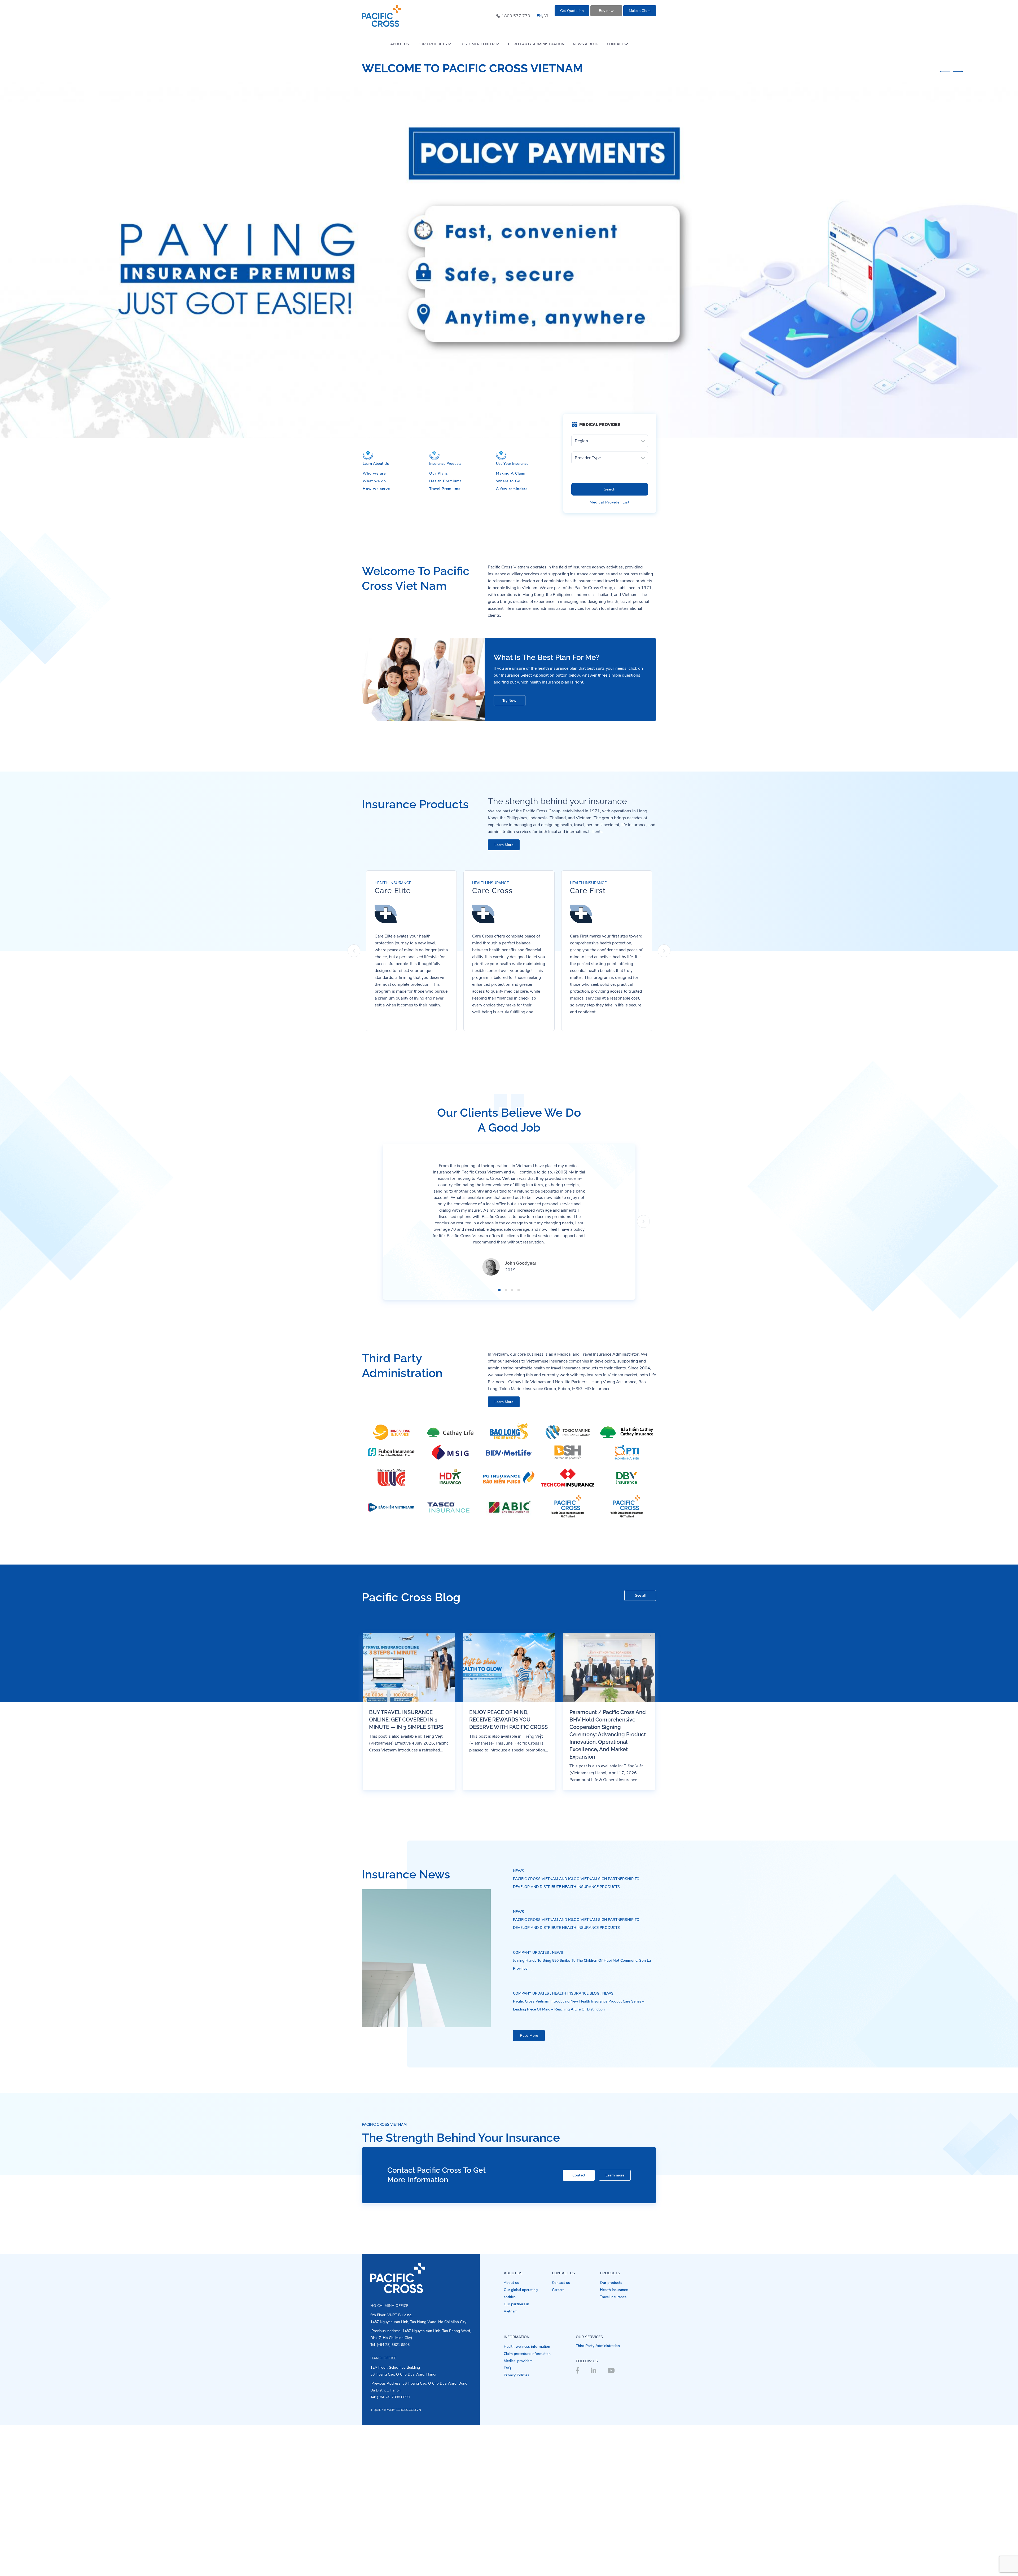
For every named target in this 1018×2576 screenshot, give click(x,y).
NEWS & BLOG (586, 44)
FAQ (507, 2519)
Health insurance (614, 2441)
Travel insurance (613, 2448)
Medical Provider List (610, 653)
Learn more (615, 2326)
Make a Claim (640, 11)
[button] (945, 71)
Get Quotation (572, 11)
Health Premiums (446, 632)
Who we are (374, 624)
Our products (611, 2433)
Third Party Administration (598, 2497)
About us (511, 2433)
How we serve (376, 640)
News (519, 2022)
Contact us (561, 2433)
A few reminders (512, 640)
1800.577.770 (516, 16)
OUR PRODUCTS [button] (432, 44)
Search (610, 640)
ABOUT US (400, 44)
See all (640, 1746)
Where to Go (508, 632)
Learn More (504, 995)
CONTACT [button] (615, 44)
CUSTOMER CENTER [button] (477, 44)
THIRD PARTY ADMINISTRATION (536, 44)
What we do (374, 632)
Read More (529, 2186)
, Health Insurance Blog (575, 2144)
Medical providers (518, 2512)
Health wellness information (527, 2497)
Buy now (606, 11)
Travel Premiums (445, 640)
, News (557, 2103)
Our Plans (439, 624)
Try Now (509, 851)
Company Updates (531, 2103)
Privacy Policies (516, 2526)
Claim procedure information (527, 2505)
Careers (558, 2441)
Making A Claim (511, 624)
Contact (579, 2326)
